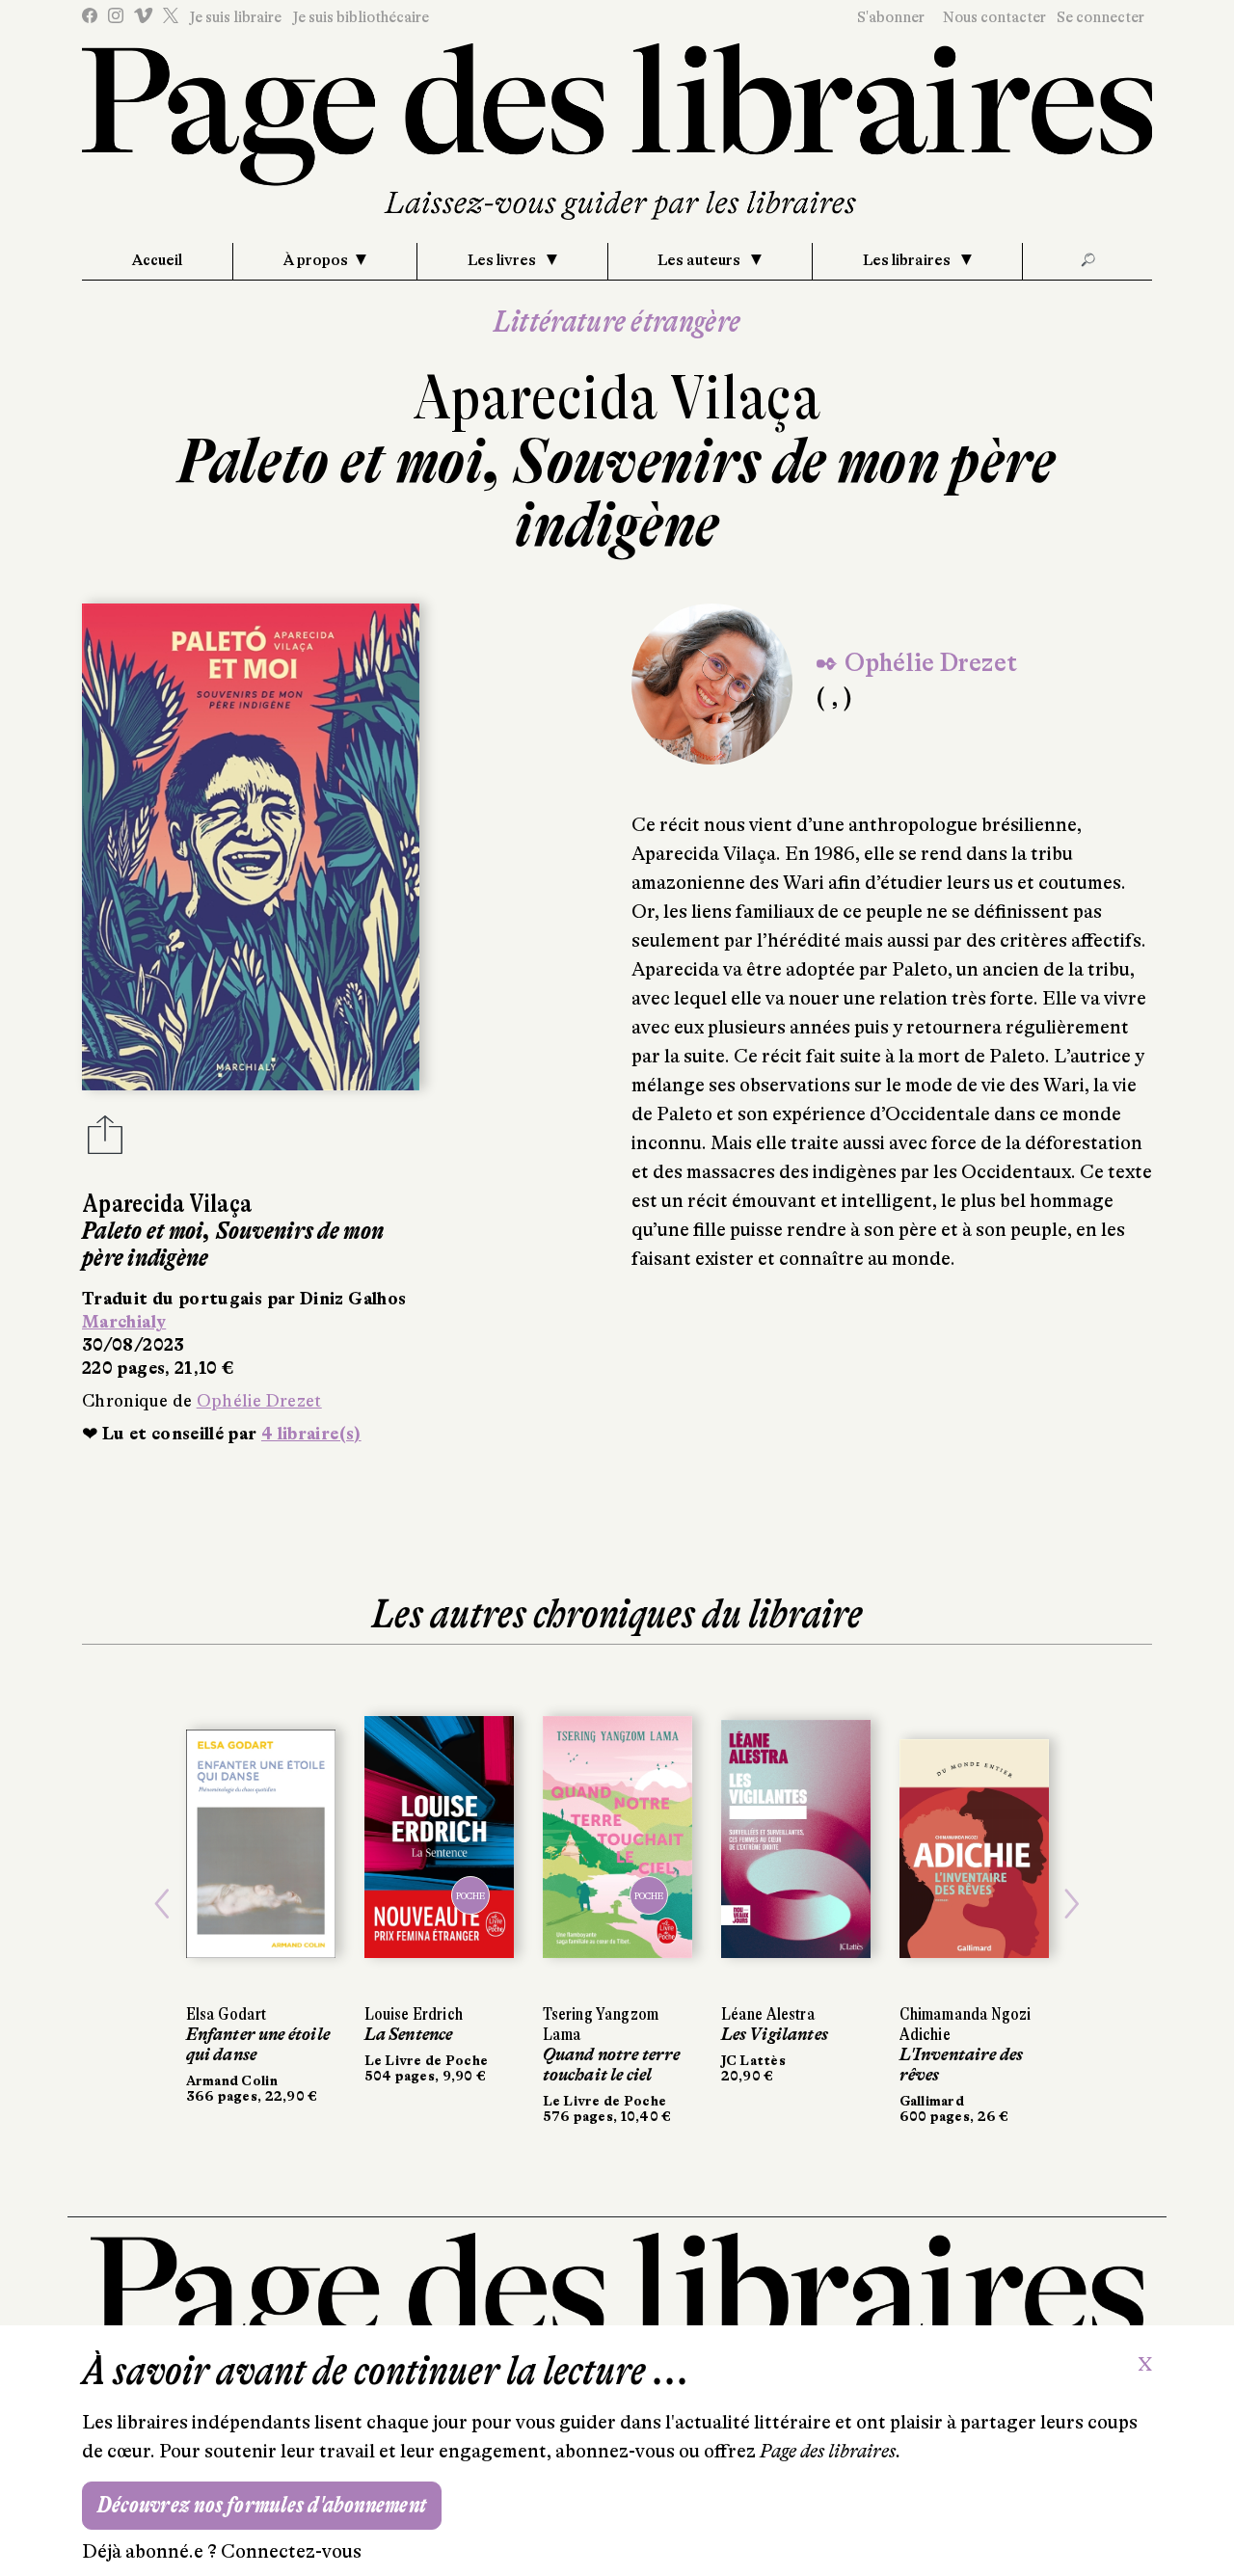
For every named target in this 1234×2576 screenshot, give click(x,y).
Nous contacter (994, 17)
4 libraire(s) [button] (311, 1434)
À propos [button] (316, 260)
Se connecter (1100, 17)
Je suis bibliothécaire (361, 17)
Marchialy (124, 1322)
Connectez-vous (291, 2551)
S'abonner (891, 17)
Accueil (157, 260)
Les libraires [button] (908, 260)
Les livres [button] (503, 260)
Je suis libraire (235, 17)
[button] (162, 1904)
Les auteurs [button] (700, 260)
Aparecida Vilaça (617, 398)
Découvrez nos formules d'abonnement (262, 2505)
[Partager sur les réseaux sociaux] (105, 1140)
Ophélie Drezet (259, 1401)
